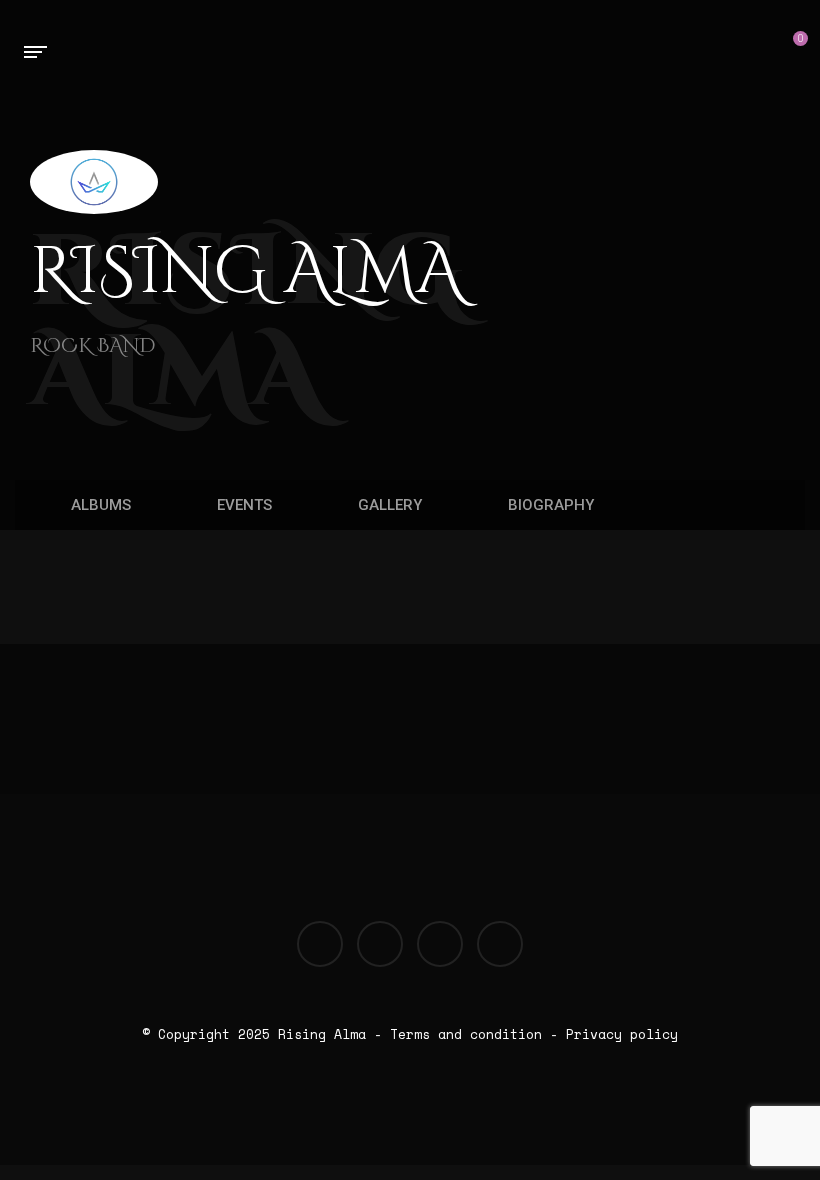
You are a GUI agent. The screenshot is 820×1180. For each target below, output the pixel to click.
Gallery (388, 505)
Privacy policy (622, 1034)
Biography (549, 505)
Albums (99, 505)
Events (242, 505)
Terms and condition (466, 1034)
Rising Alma (322, 1034)
